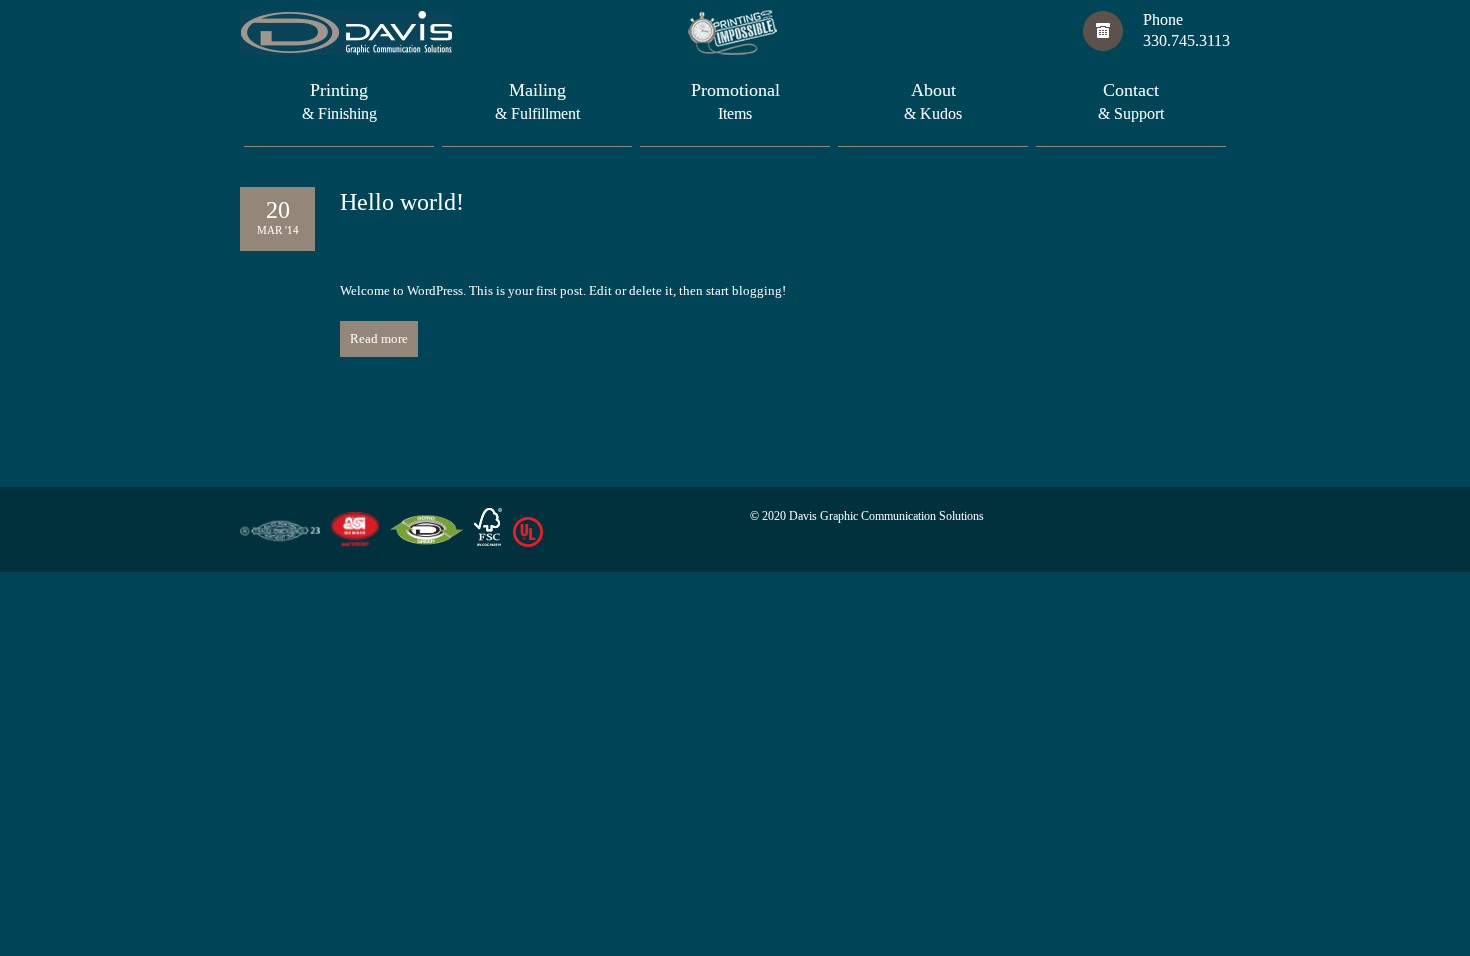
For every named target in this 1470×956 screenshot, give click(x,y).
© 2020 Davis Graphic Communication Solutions (867, 516)
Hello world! (402, 202)
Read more (379, 338)
